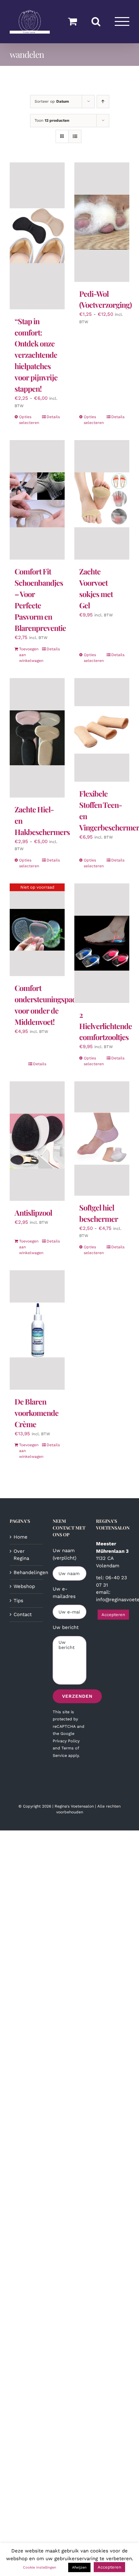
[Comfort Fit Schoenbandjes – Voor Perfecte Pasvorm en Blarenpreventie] (37, 500)
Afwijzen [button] (79, 2567)
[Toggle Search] (96, 21)
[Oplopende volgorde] (103, 102)
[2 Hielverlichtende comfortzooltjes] (102, 943)
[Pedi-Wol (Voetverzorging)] (102, 222)
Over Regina (21, 1555)
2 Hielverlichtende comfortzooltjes (106, 1026)
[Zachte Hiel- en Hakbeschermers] (37, 738)
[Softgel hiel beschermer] (102, 1139)
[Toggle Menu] (122, 21)
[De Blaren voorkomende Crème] (37, 1330)
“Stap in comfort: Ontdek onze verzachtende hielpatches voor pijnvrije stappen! (36, 355)
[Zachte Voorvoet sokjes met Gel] (102, 500)
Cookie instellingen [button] (40, 2567)
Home (21, 1537)
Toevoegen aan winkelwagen (28, 655)
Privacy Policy (66, 1741)
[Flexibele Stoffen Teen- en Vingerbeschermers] (102, 730)
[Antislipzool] (37, 1141)
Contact (23, 1614)
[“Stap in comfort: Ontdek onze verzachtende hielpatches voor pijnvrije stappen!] (37, 236)
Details (53, 417)
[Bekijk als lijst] (75, 136)
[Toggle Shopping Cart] (72, 21)
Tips (18, 1601)
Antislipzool (33, 1213)
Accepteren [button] (113, 1615)
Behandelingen (27, 1572)
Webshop (24, 1586)
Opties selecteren (28, 420)
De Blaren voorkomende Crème (37, 1413)
